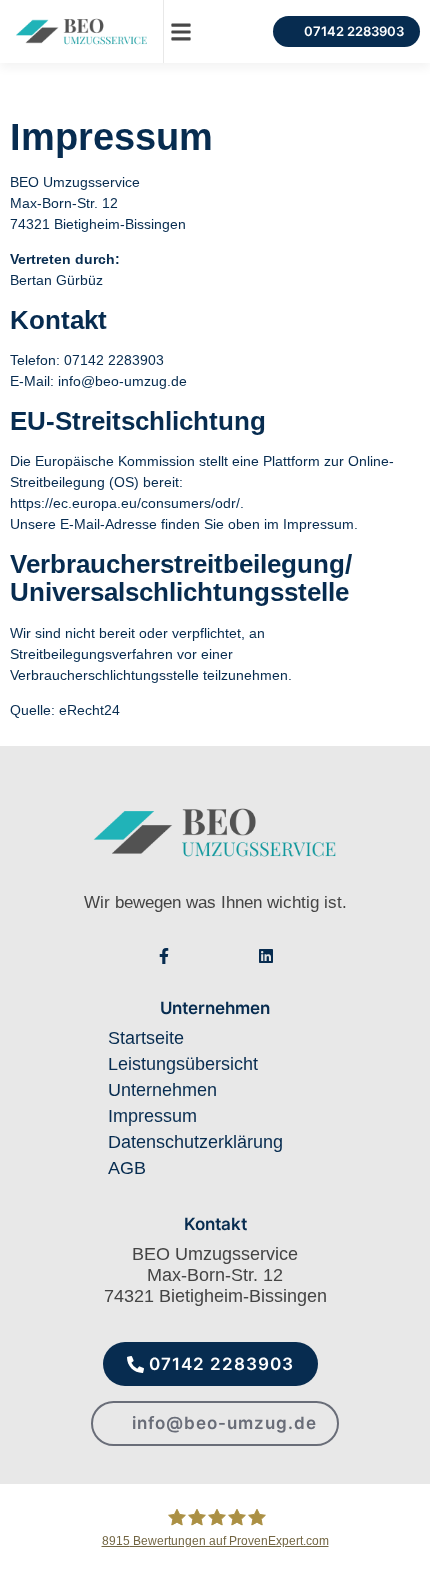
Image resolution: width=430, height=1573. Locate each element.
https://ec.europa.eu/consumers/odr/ (125, 503)
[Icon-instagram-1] (198, 956)
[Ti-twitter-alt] (232, 956)
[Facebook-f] (164, 956)
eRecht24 (89, 710)
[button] (180, 31)
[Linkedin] (266, 956)
